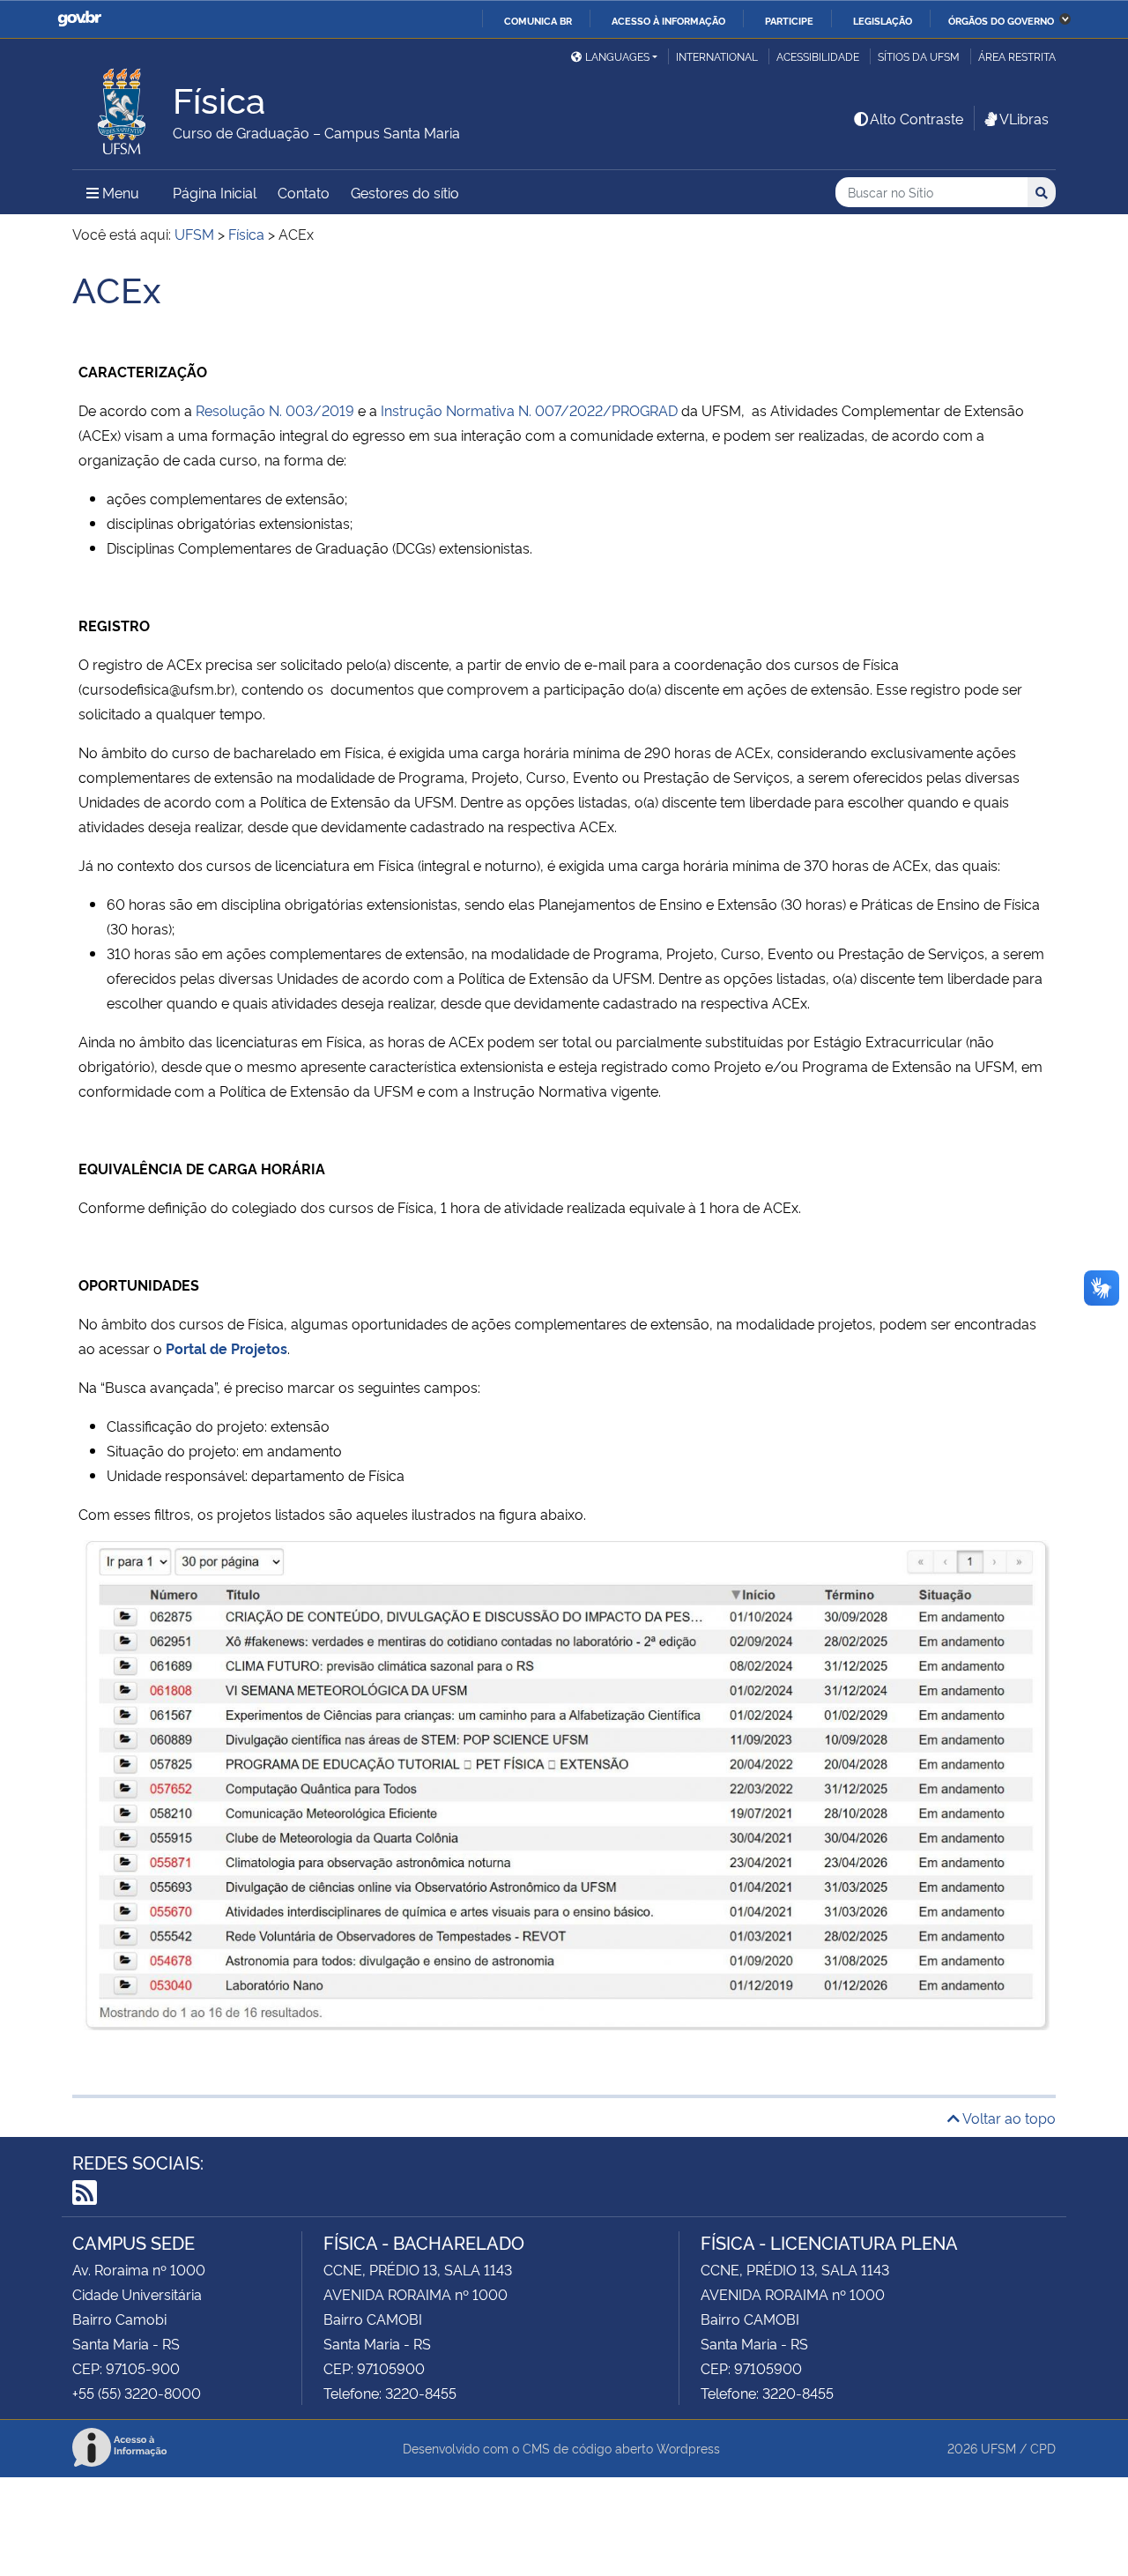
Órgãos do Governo (1001, 20)
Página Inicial (215, 192)
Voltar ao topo (1008, 2118)
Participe (789, 20)
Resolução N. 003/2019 (275, 410)
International (717, 56)
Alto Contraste (916, 118)
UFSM (998, 2448)
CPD (1043, 2448)
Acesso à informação (668, 20)
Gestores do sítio (405, 192)
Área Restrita (1017, 56)
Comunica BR (538, 20)
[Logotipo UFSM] (122, 107)
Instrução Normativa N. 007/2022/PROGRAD (529, 410)
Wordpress (688, 2448)
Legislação (883, 20)
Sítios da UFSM (919, 56)
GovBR (79, 19)
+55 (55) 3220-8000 (137, 2393)
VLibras (1024, 118)
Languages (617, 56)
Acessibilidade (818, 56)
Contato (304, 192)
